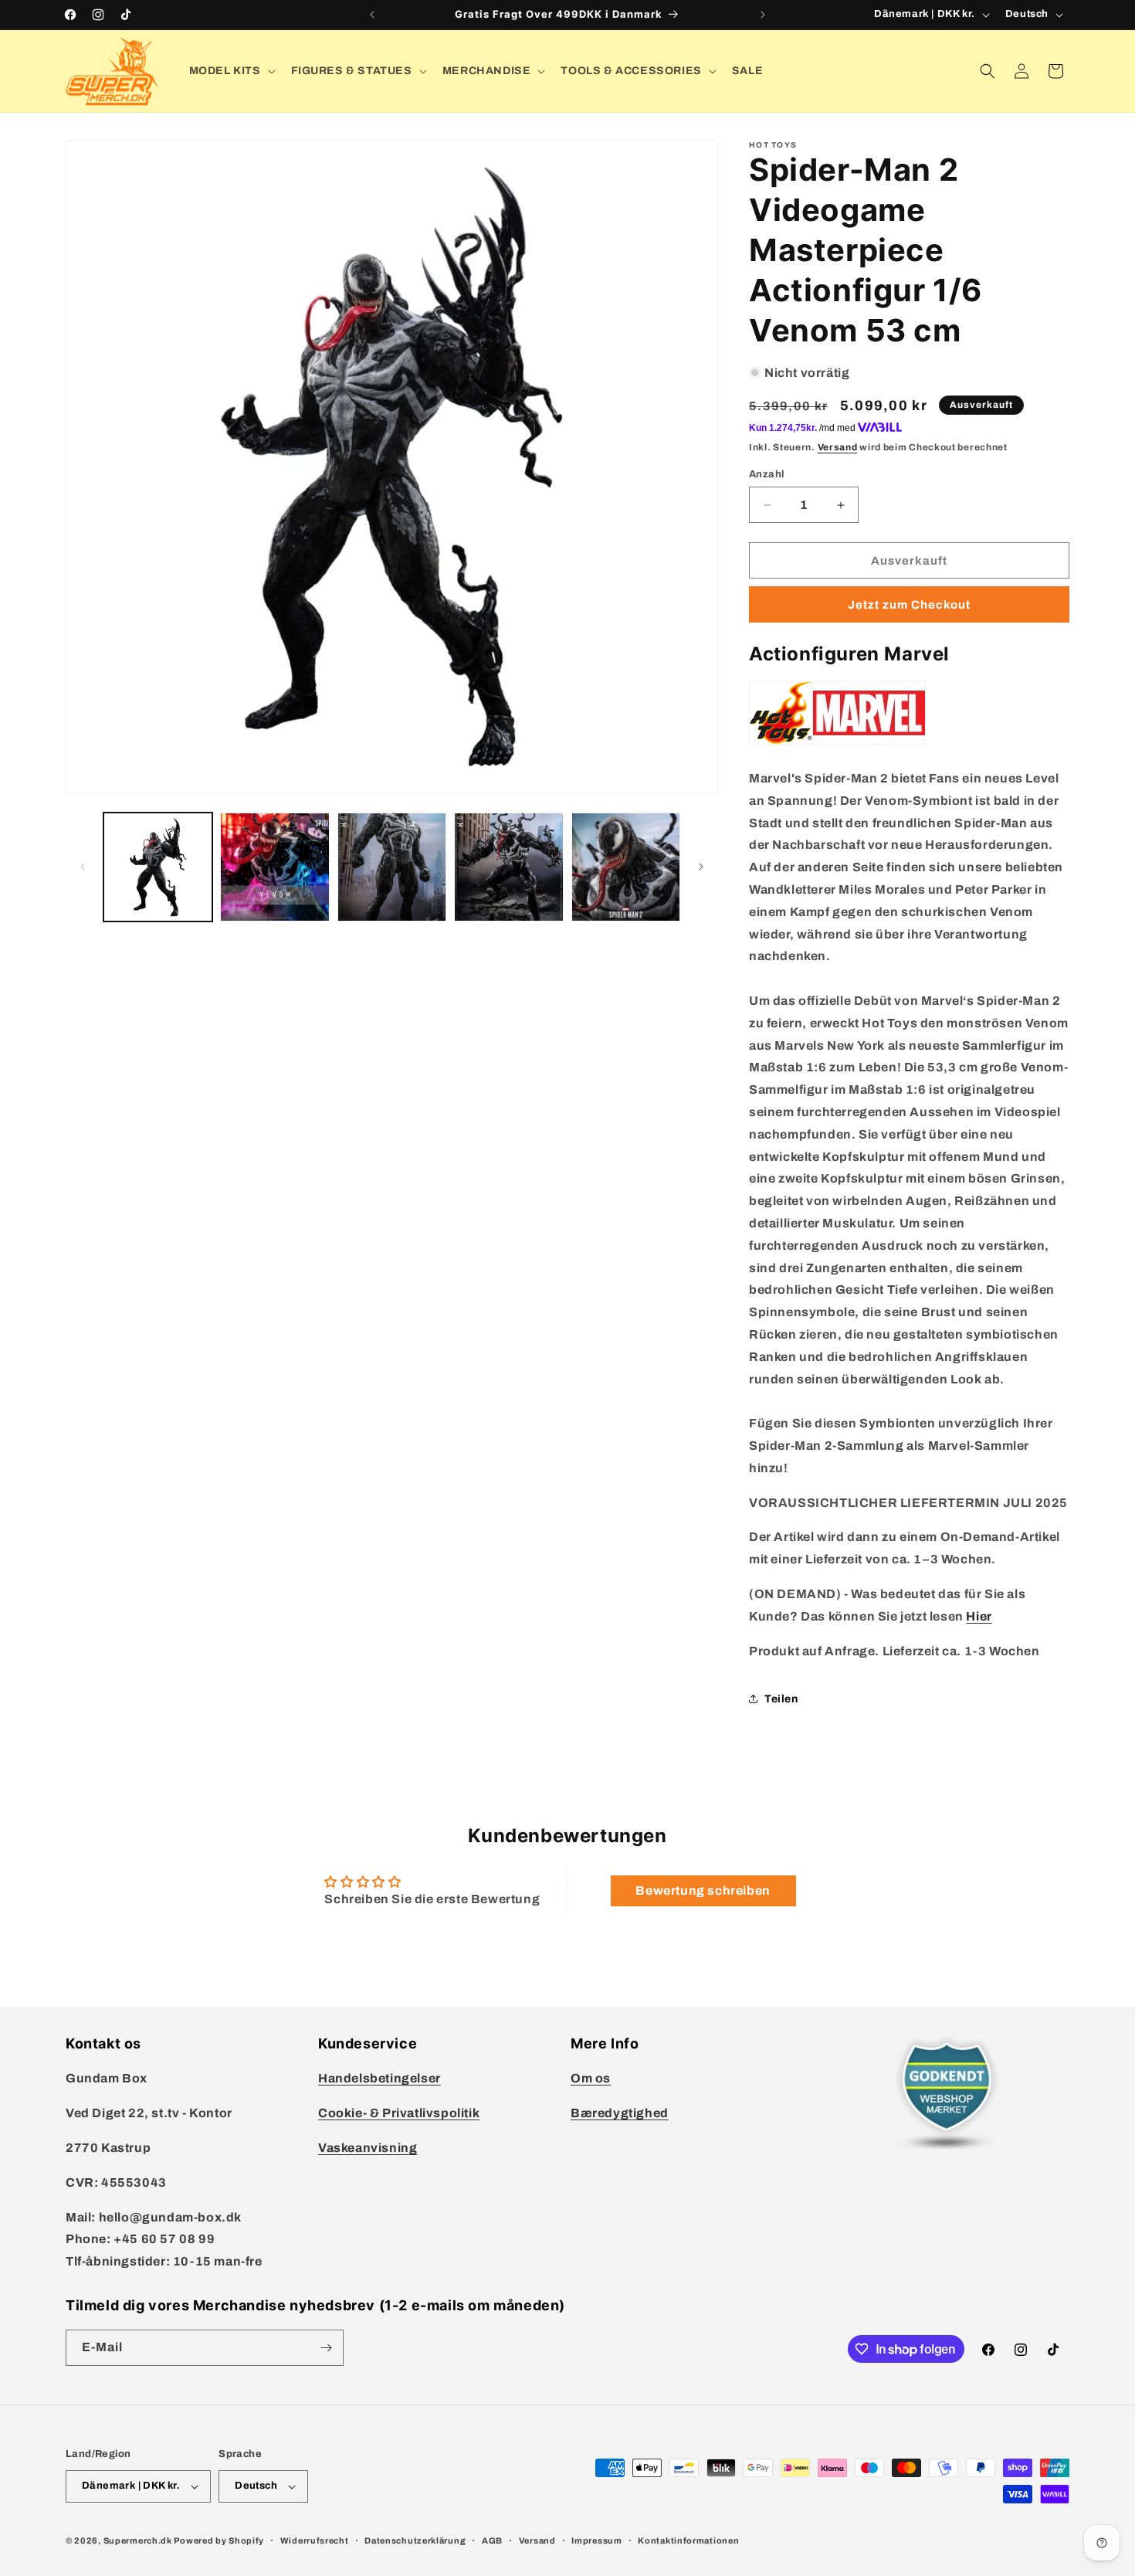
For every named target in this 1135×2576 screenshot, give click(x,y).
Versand (838, 447)
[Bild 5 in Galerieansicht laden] (626, 867)
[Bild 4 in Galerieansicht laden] (508, 867)
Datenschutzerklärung (415, 2540)
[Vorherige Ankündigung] (372, 15)
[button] (231, 71)
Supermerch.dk (138, 2540)
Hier (979, 1616)
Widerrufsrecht (315, 2540)
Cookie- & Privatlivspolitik (399, 2113)
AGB (492, 2540)
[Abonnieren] (326, 2348)
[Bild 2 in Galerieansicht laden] (274, 867)
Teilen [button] (781, 1699)
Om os (591, 2078)
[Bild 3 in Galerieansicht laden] (392, 867)
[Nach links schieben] (83, 867)
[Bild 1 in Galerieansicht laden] (158, 867)
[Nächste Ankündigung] (763, 15)
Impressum (596, 2540)
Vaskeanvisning (368, 2148)
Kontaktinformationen (688, 2540)
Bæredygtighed (620, 2113)
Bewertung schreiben (703, 1890)
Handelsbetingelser (379, 2078)
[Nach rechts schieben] (701, 867)
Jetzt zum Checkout (909, 605)
